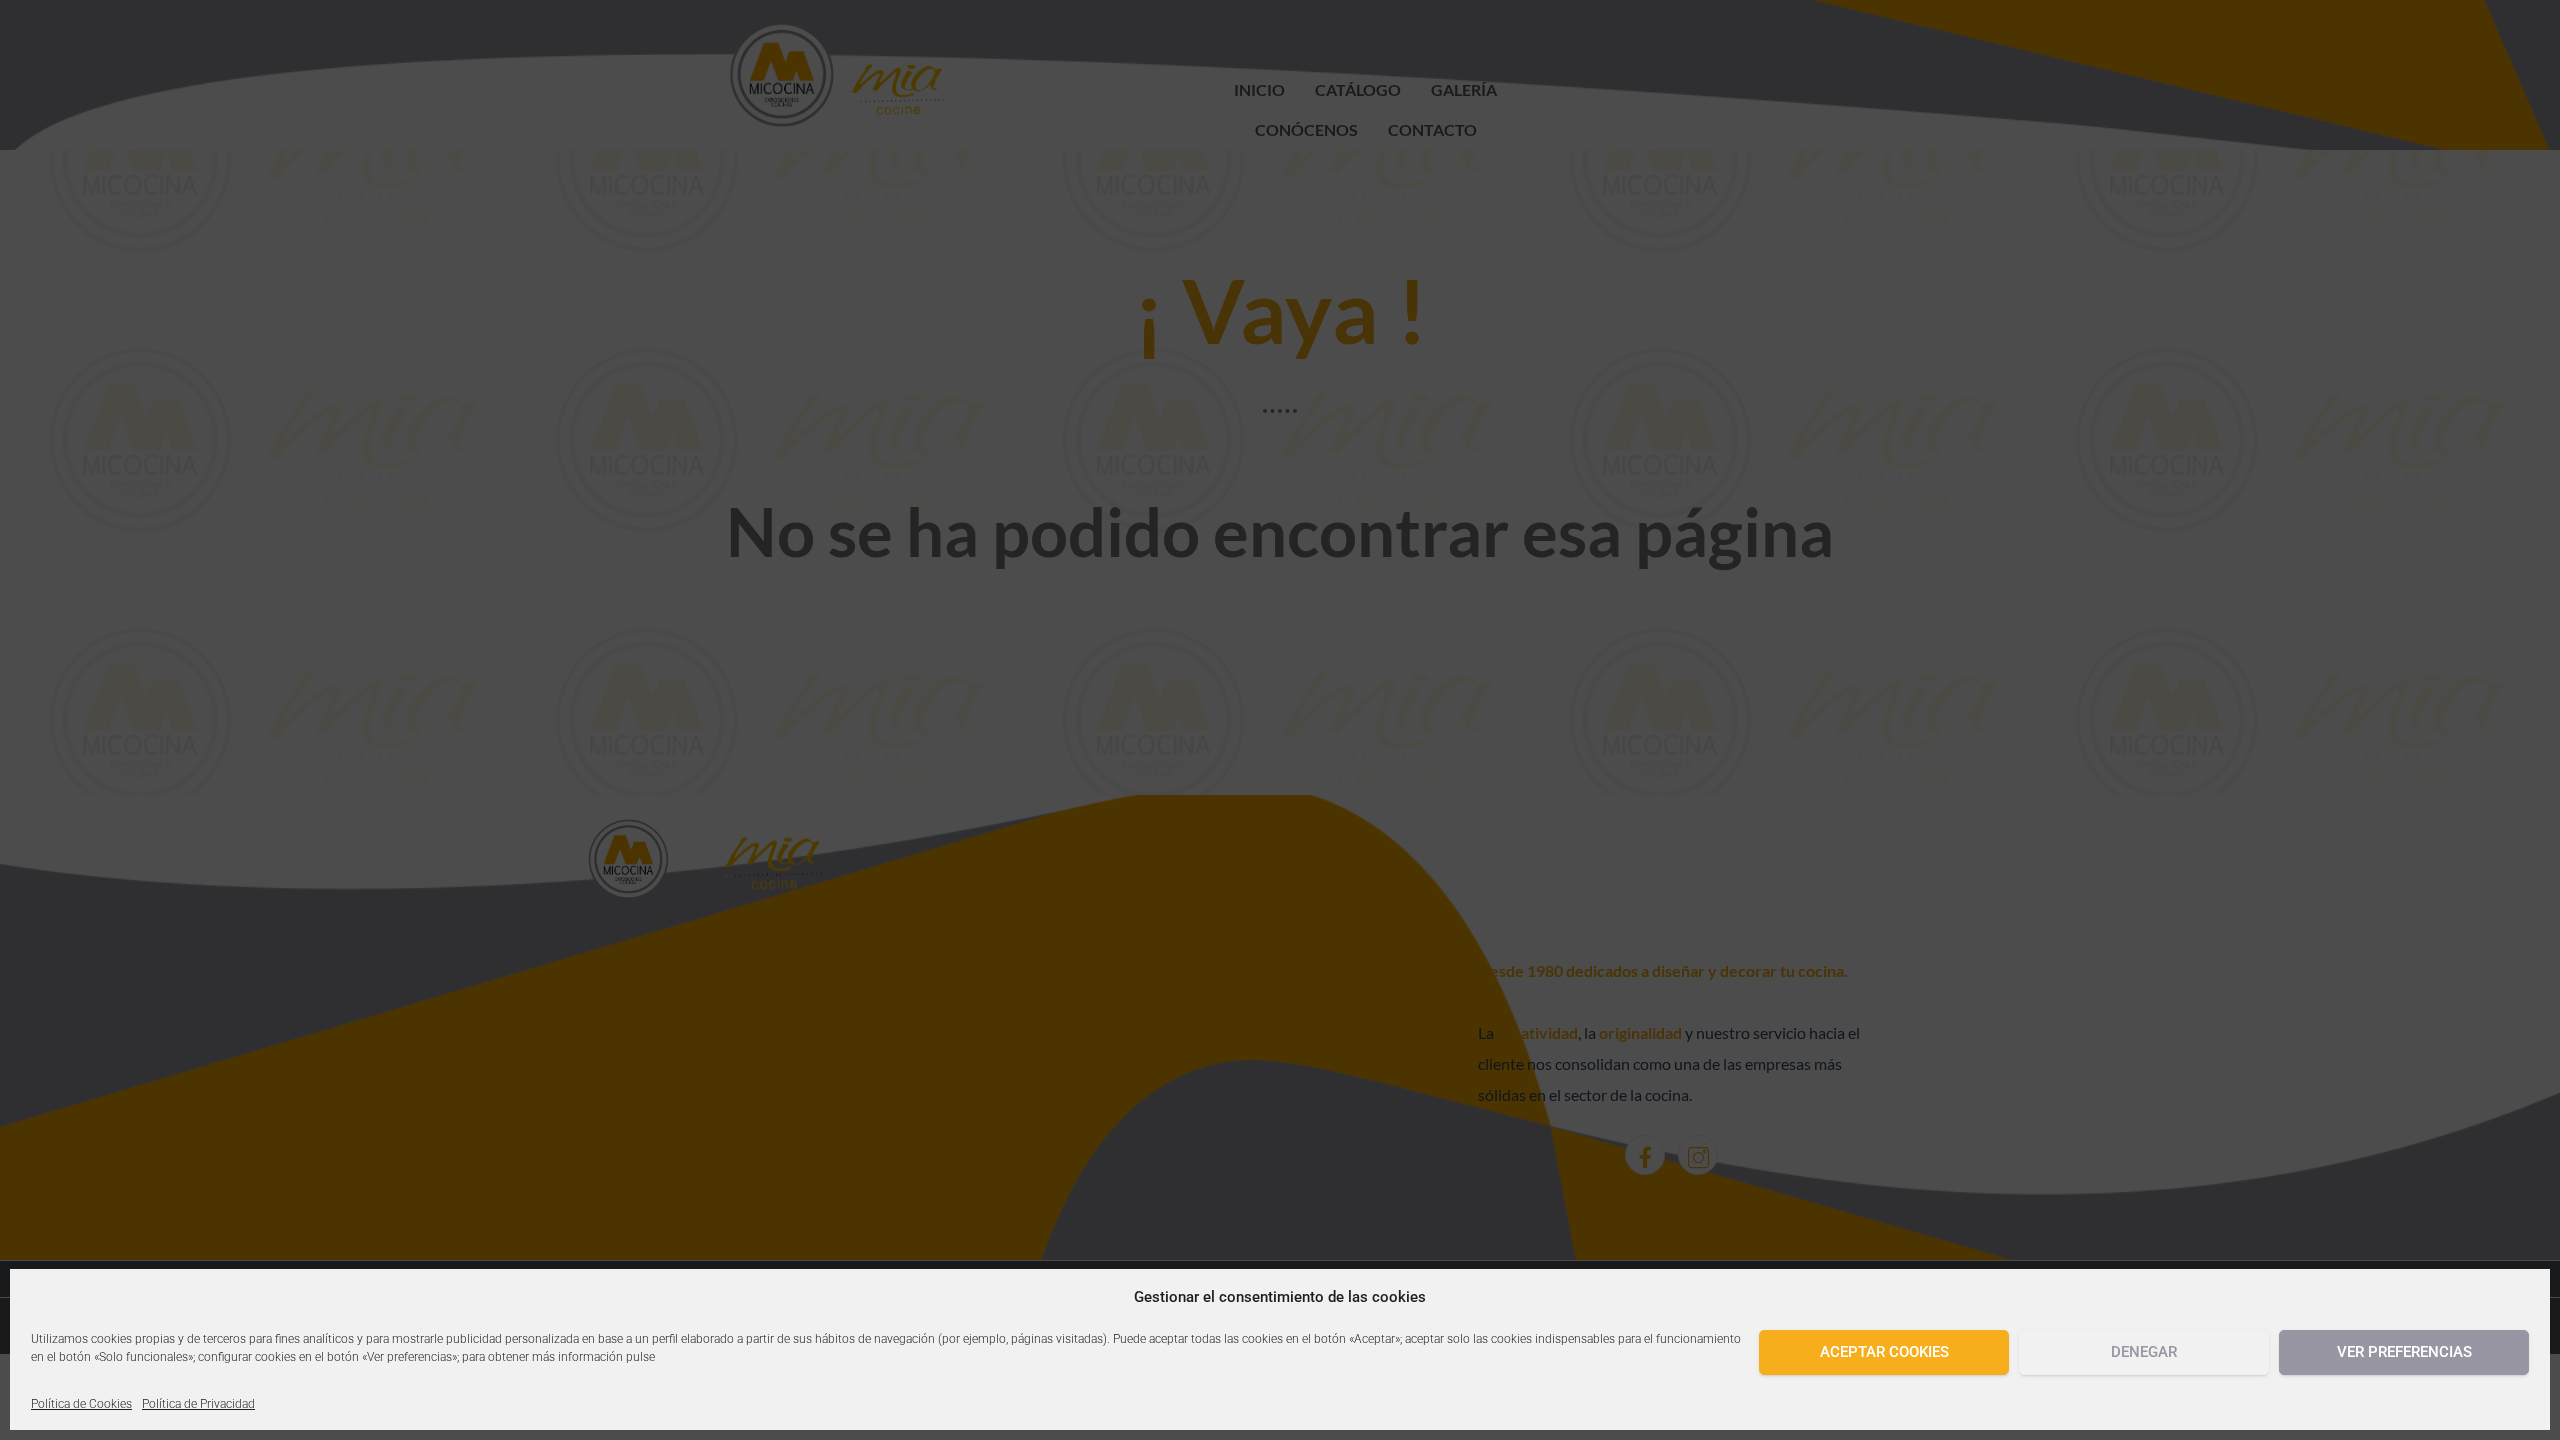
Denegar (2144, 1352)
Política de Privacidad (198, 1404)
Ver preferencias (2404, 1352)
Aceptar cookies (1884, 1352)
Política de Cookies (81, 1404)
